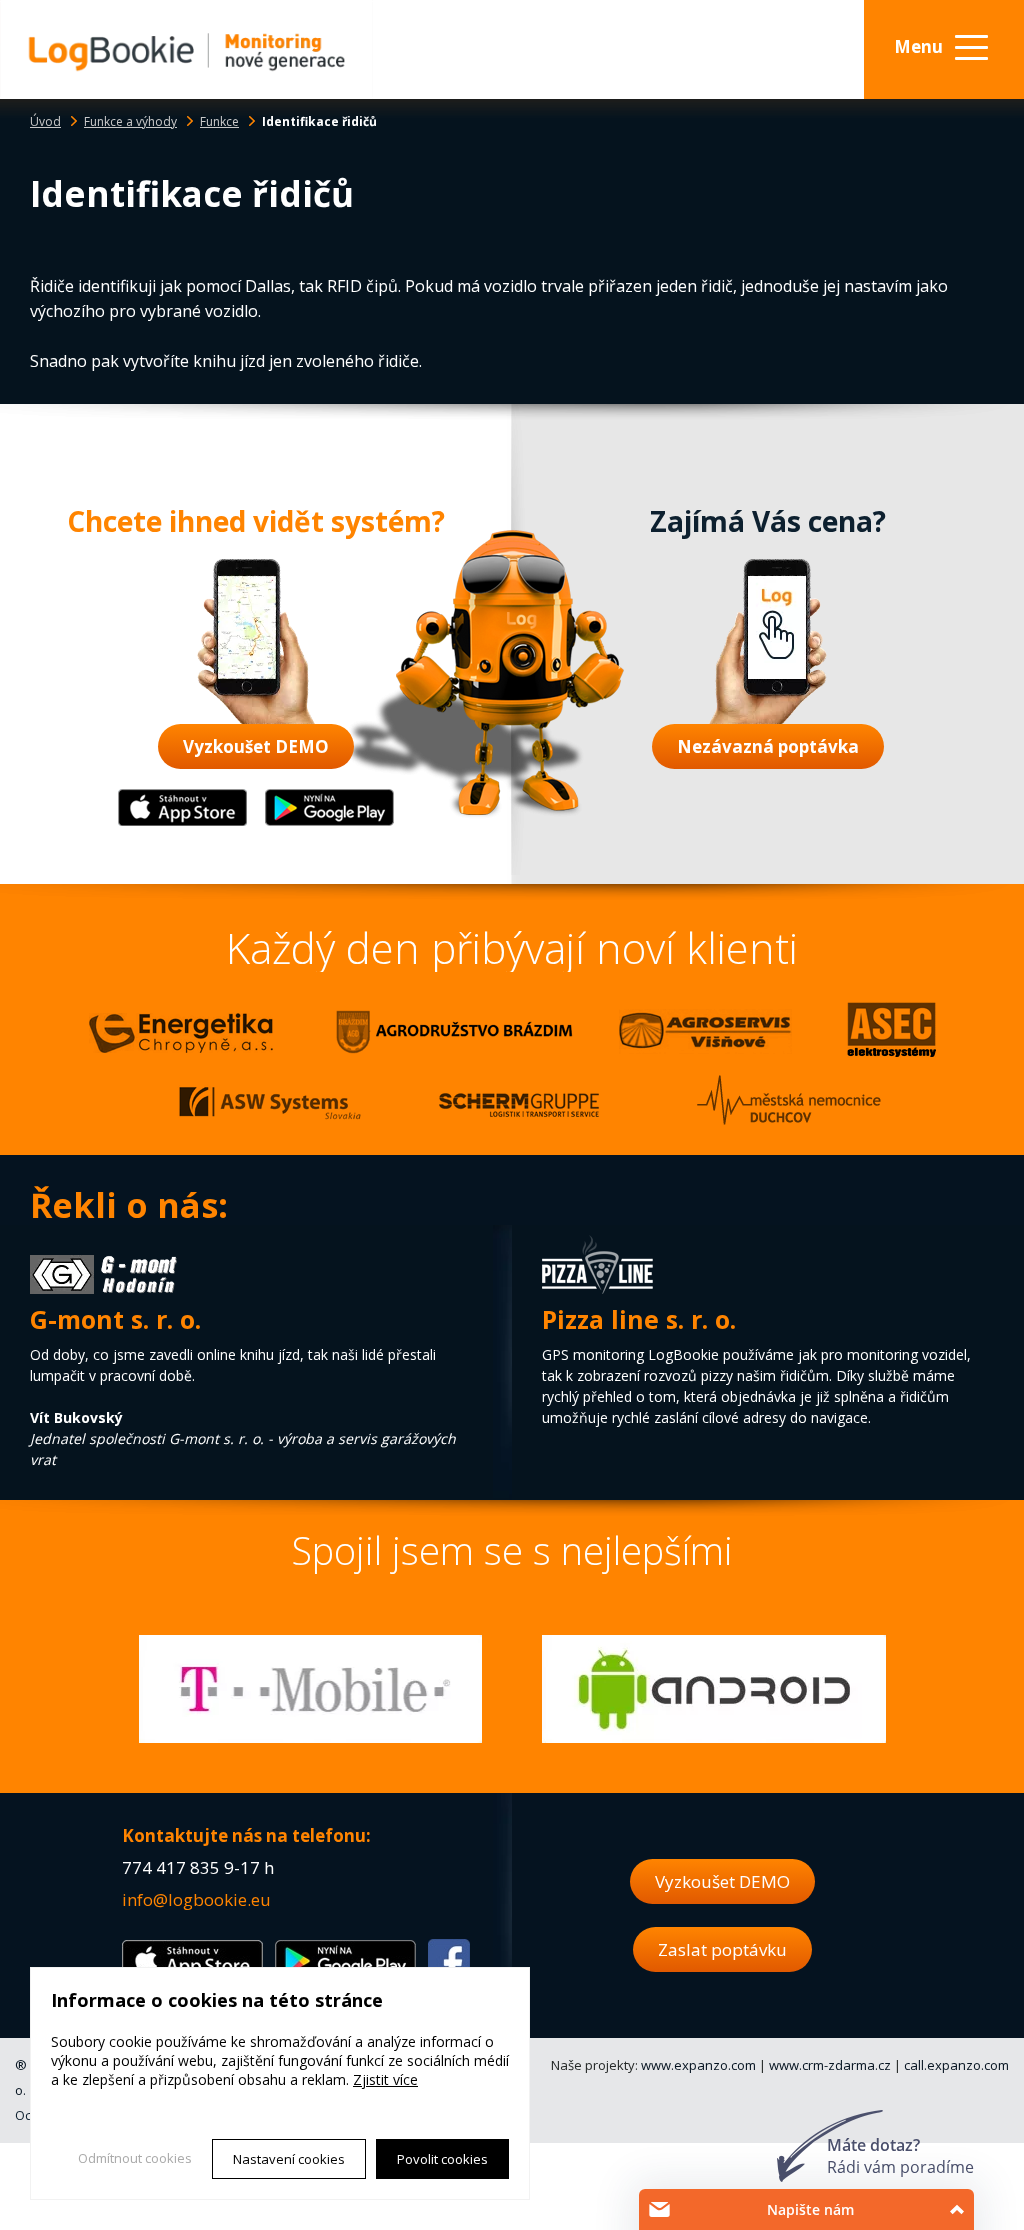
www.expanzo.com (698, 2065)
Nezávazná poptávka (768, 746)
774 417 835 (171, 1867)
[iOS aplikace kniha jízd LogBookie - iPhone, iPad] (182, 821)
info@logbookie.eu (196, 1899)
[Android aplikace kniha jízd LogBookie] (329, 821)
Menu (918, 46)
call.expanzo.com (956, 2065)
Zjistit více (385, 2079)
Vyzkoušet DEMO (256, 746)
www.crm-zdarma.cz (830, 2065)
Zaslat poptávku (722, 1949)
